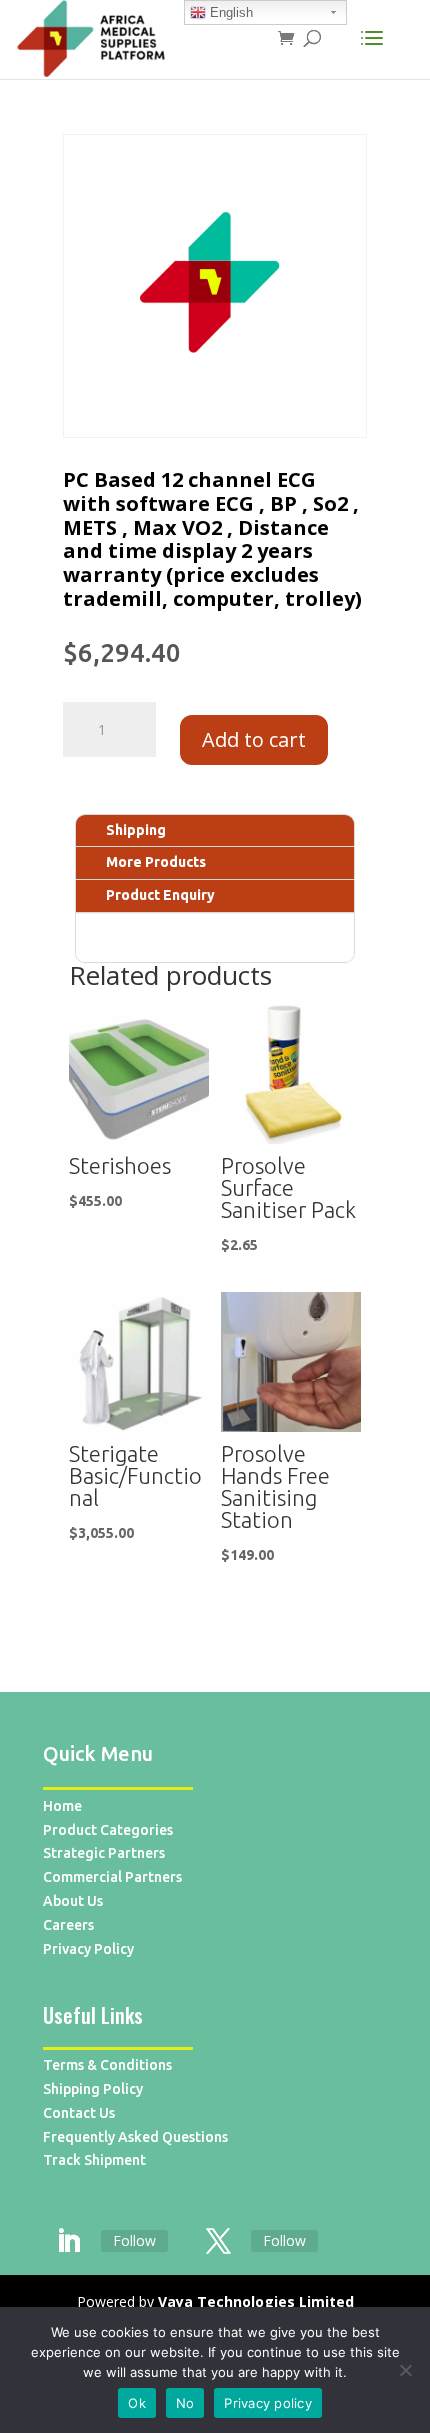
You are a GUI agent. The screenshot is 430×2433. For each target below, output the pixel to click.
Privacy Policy (88, 1949)
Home (62, 1806)
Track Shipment (94, 2160)
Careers (68, 1925)
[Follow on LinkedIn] (68, 2242)
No (185, 2403)
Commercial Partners (112, 1877)
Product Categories (108, 1830)
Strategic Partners (104, 1853)
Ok (137, 2403)
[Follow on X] (218, 2242)
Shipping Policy (93, 2089)
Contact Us (79, 2113)
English (229, 12)
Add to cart (254, 739)
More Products (156, 862)
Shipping (136, 830)
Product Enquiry (160, 895)
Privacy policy (268, 2403)
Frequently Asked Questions (135, 2137)
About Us (73, 1901)
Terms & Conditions (107, 2065)
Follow (134, 2240)
